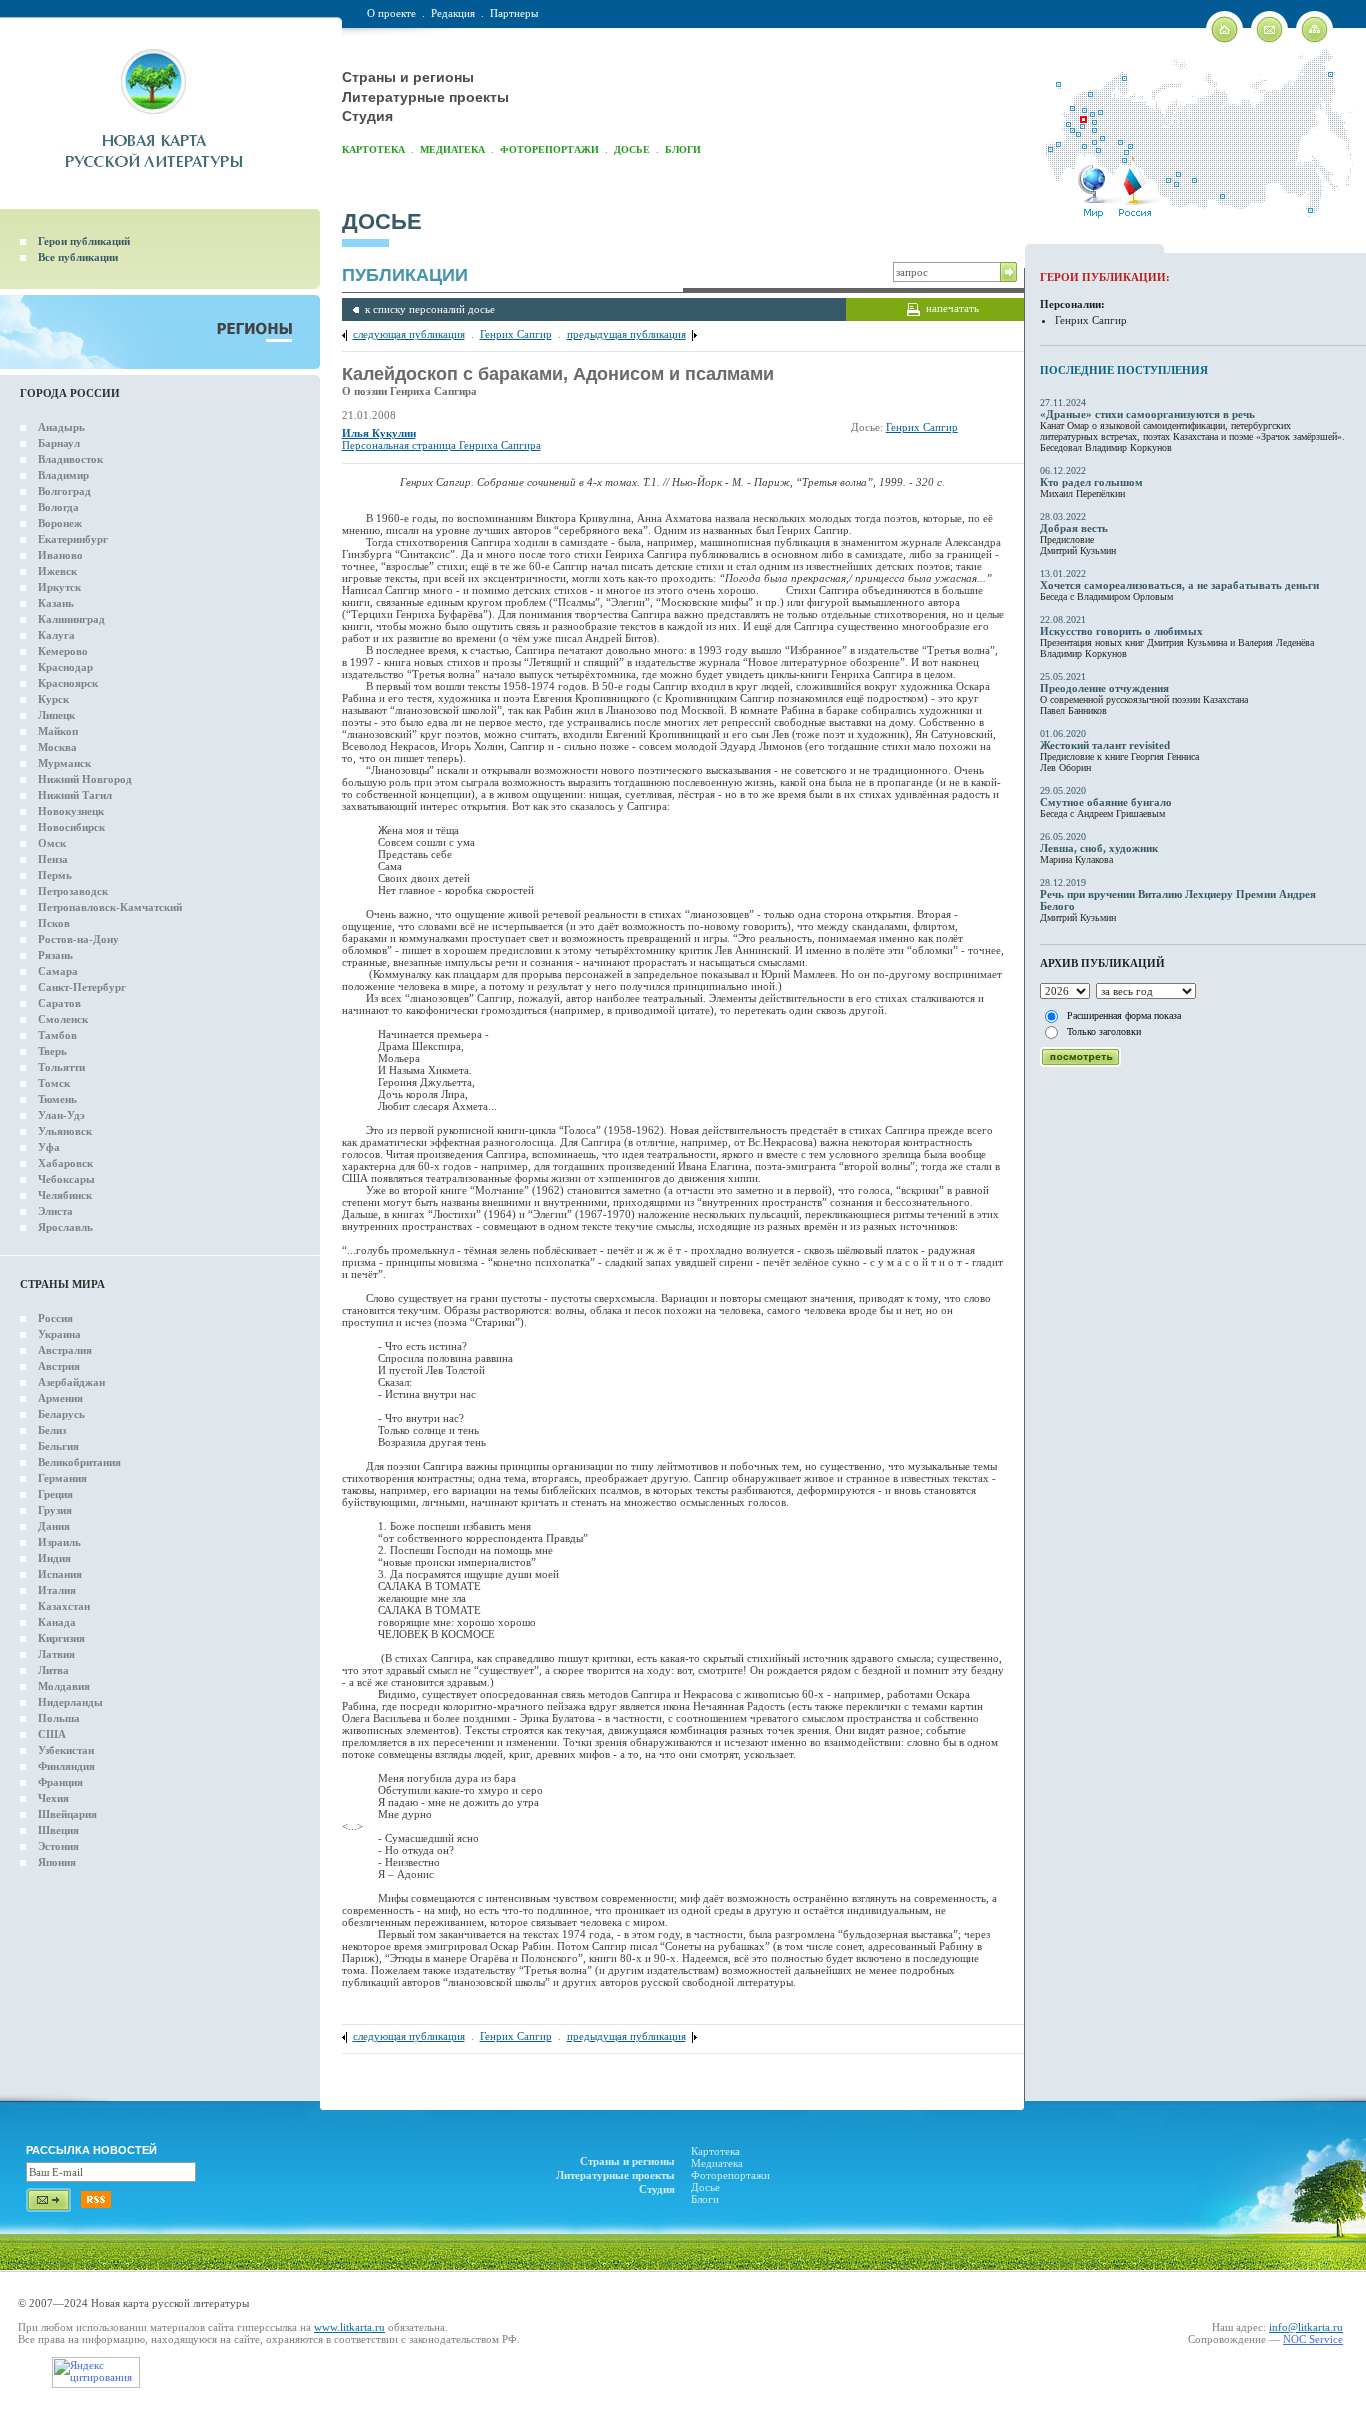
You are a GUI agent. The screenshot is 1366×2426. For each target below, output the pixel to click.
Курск (53, 699)
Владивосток (70, 459)
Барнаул (59, 443)
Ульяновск (65, 1131)
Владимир (63, 475)
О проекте (391, 13)
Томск (54, 1083)
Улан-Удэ (61, 1115)
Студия (367, 116)
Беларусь (61, 1414)
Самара (58, 971)
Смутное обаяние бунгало (1106, 802)
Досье (632, 149)
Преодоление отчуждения (1104, 688)
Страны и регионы (408, 77)
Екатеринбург (73, 539)
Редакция (453, 13)
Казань (56, 603)
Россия (55, 1318)
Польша (59, 1718)
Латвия (56, 1654)
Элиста (55, 1211)
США (52, 1734)
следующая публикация (409, 334)
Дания (54, 1526)
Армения (60, 1398)
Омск (52, 843)
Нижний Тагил (75, 795)
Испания (60, 1574)
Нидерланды (70, 1702)
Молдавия (64, 1686)
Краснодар (65, 667)
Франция (60, 1782)
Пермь (55, 875)
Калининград (71, 619)
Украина (59, 1334)
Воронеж (60, 523)
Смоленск (63, 1019)
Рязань (55, 955)
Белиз (52, 1430)
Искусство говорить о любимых (1121, 631)
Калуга (56, 635)
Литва (53, 1670)
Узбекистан (66, 1750)
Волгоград (64, 491)
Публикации (405, 275)
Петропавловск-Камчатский (110, 907)
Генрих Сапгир (516, 334)
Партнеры (514, 13)
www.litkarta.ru (349, 2327)
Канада (57, 1622)
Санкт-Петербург (82, 987)
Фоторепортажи (549, 149)
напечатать (952, 308)
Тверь (52, 1051)
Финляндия (66, 1766)
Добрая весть (1074, 528)
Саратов (59, 1003)
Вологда (58, 507)
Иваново (60, 555)
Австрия (59, 1366)
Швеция (58, 1830)
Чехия (53, 1798)
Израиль (59, 1542)
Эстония (58, 1846)
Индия (54, 1558)
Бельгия (58, 1446)
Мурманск (64, 763)
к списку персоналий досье (430, 309)
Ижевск (57, 571)
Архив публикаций (1102, 963)
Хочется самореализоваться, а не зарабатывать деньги (1179, 585)
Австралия (65, 1350)
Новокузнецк (71, 811)
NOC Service (1313, 2339)
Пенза (53, 859)
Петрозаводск (73, 891)
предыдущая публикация (626, 334)
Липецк (56, 715)
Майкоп (58, 731)
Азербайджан (71, 1382)
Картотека (373, 149)
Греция (55, 1494)
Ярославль (65, 1227)
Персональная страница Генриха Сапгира (441, 445)
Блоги (683, 149)
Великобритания (79, 1462)
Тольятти (61, 1067)
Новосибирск (71, 827)
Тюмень (57, 1099)
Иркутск (59, 587)
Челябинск (65, 1195)
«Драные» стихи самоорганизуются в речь (1147, 414)
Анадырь (61, 427)
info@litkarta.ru (1306, 2327)
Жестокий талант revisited (1105, 745)
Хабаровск (65, 1163)
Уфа (49, 1147)
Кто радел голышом (1091, 482)
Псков (54, 923)
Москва (57, 747)
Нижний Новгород (85, 779)
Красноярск (68, 683)
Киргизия (61, 1638)
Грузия (55, 1510)
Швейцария (67, 1814)
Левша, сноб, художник (1099, 848)
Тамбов (57, 1035)
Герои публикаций (84, 241)
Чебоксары (66, 1179)
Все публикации (78, 257)
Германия (62, 1478)
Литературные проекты (425, 97)
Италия (57, 1590)
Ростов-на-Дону (78, 939)
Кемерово (63, 651)
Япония (57, 1862)
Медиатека (452, 149)
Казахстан (64, 1606)
